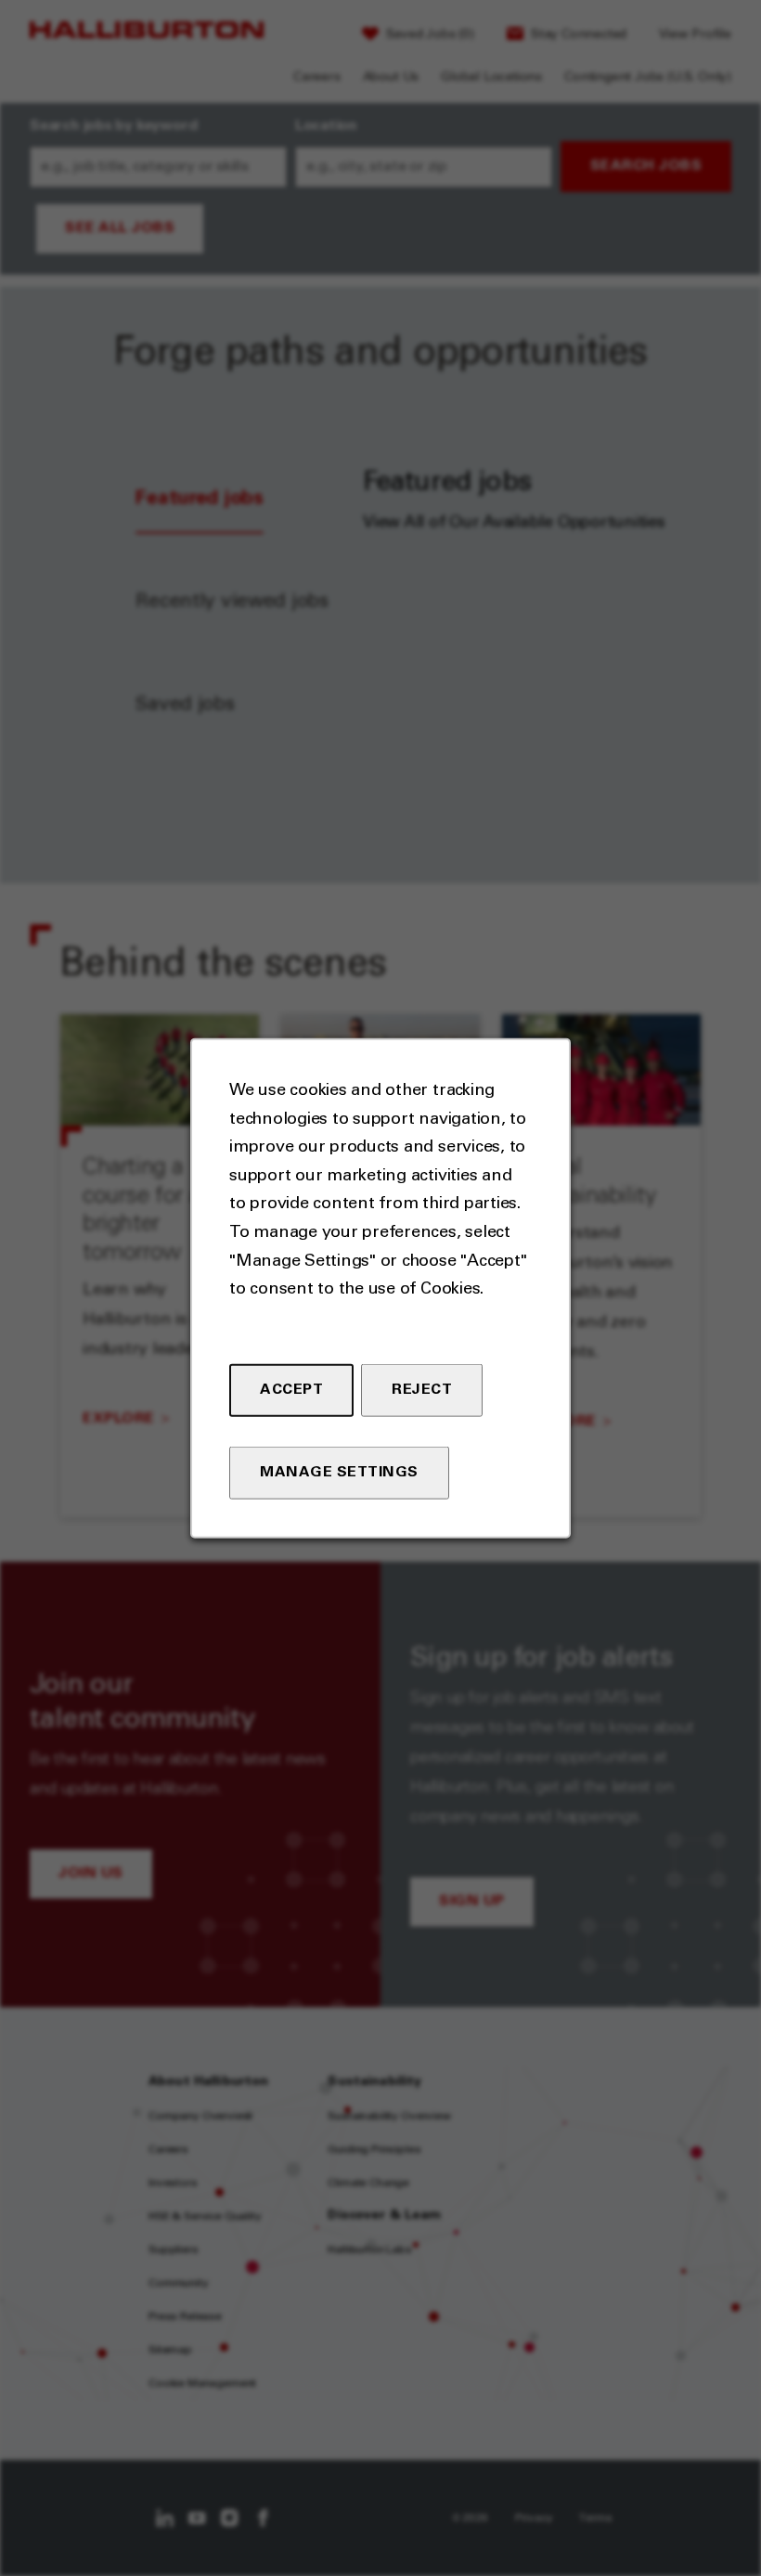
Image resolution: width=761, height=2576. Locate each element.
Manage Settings (339, 1472)
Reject (422, 1389)
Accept (291, 1389)
